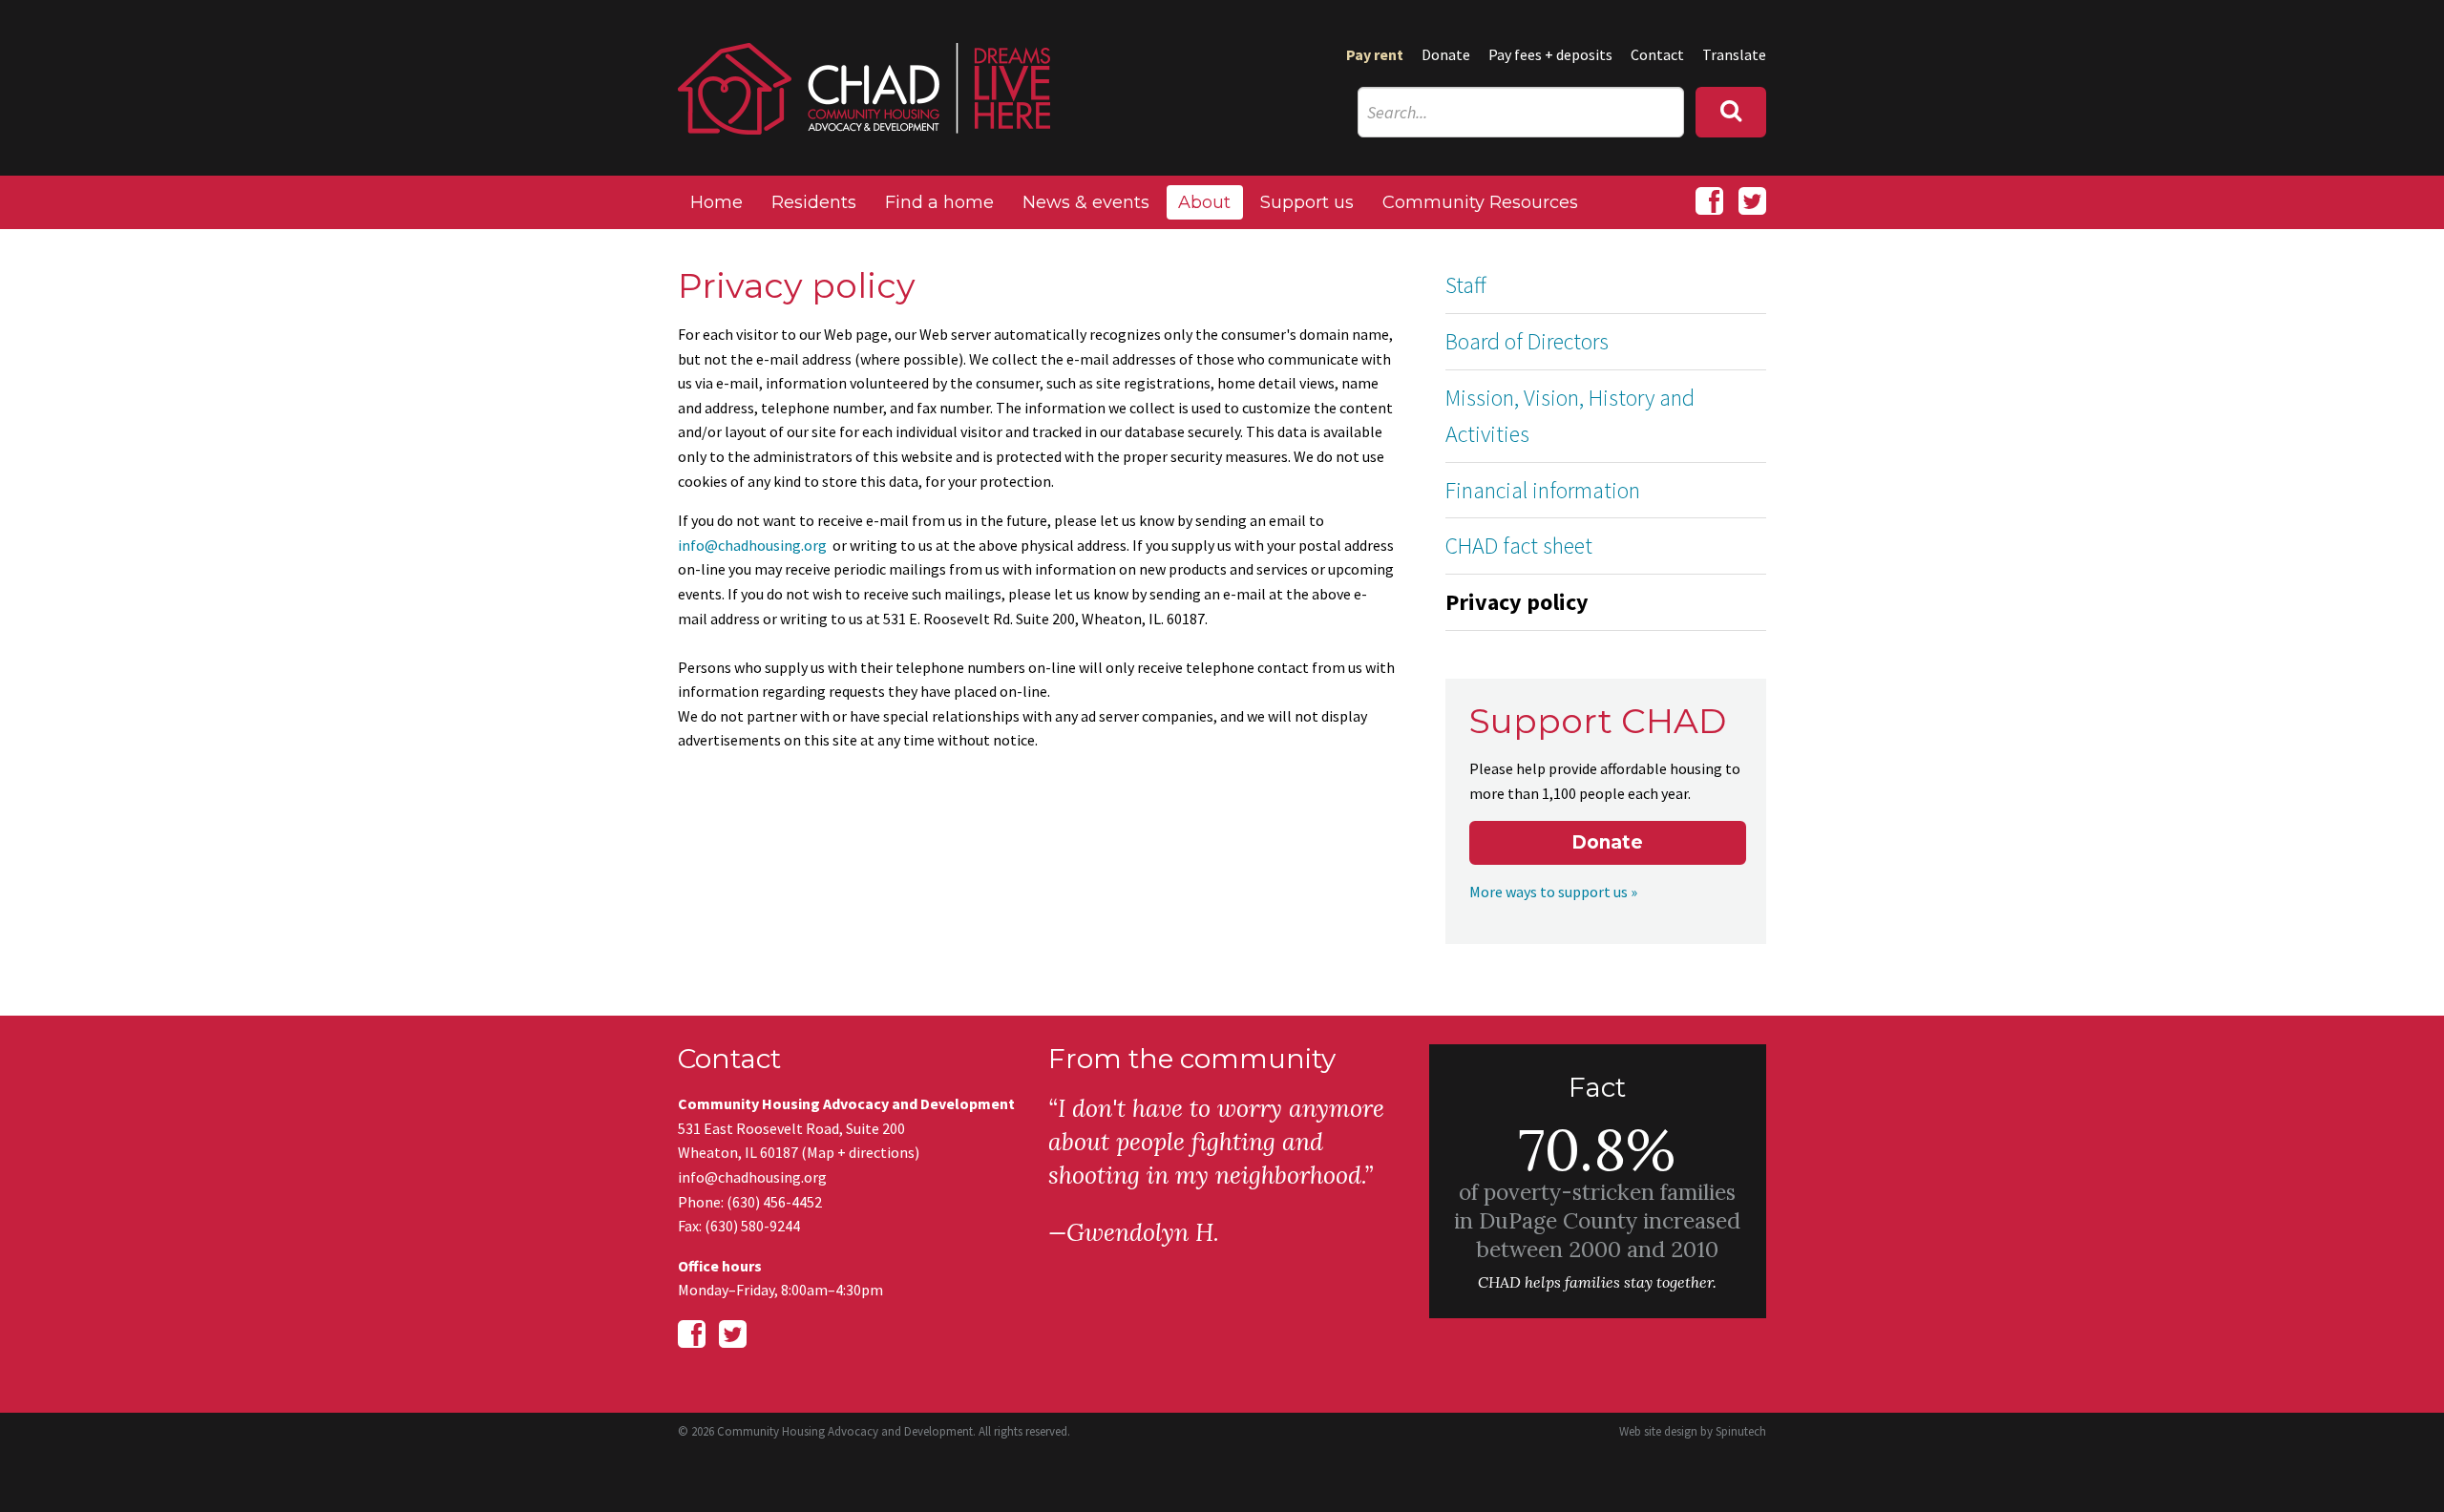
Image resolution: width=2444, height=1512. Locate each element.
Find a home (939, 202)
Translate (1734, 54)
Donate (1446, 54)
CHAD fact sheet (1519, 546)
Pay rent (1375, 54)
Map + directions (861, 1152)
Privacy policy (1517, 602)
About (1204, 202)
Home (716, 202)
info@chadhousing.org (752, 545)
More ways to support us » (1553, 892)
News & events (1086, 202)
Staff (1466, 285)
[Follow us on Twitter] (1752, 201)
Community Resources (1480, 202)
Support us (1307, 202)
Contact (1657, 54)
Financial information (1543, 490)
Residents (814, 202)
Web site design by (1693, 1431)
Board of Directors (1527, 341)
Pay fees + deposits (1550, 54)
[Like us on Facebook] (1709, 201)
